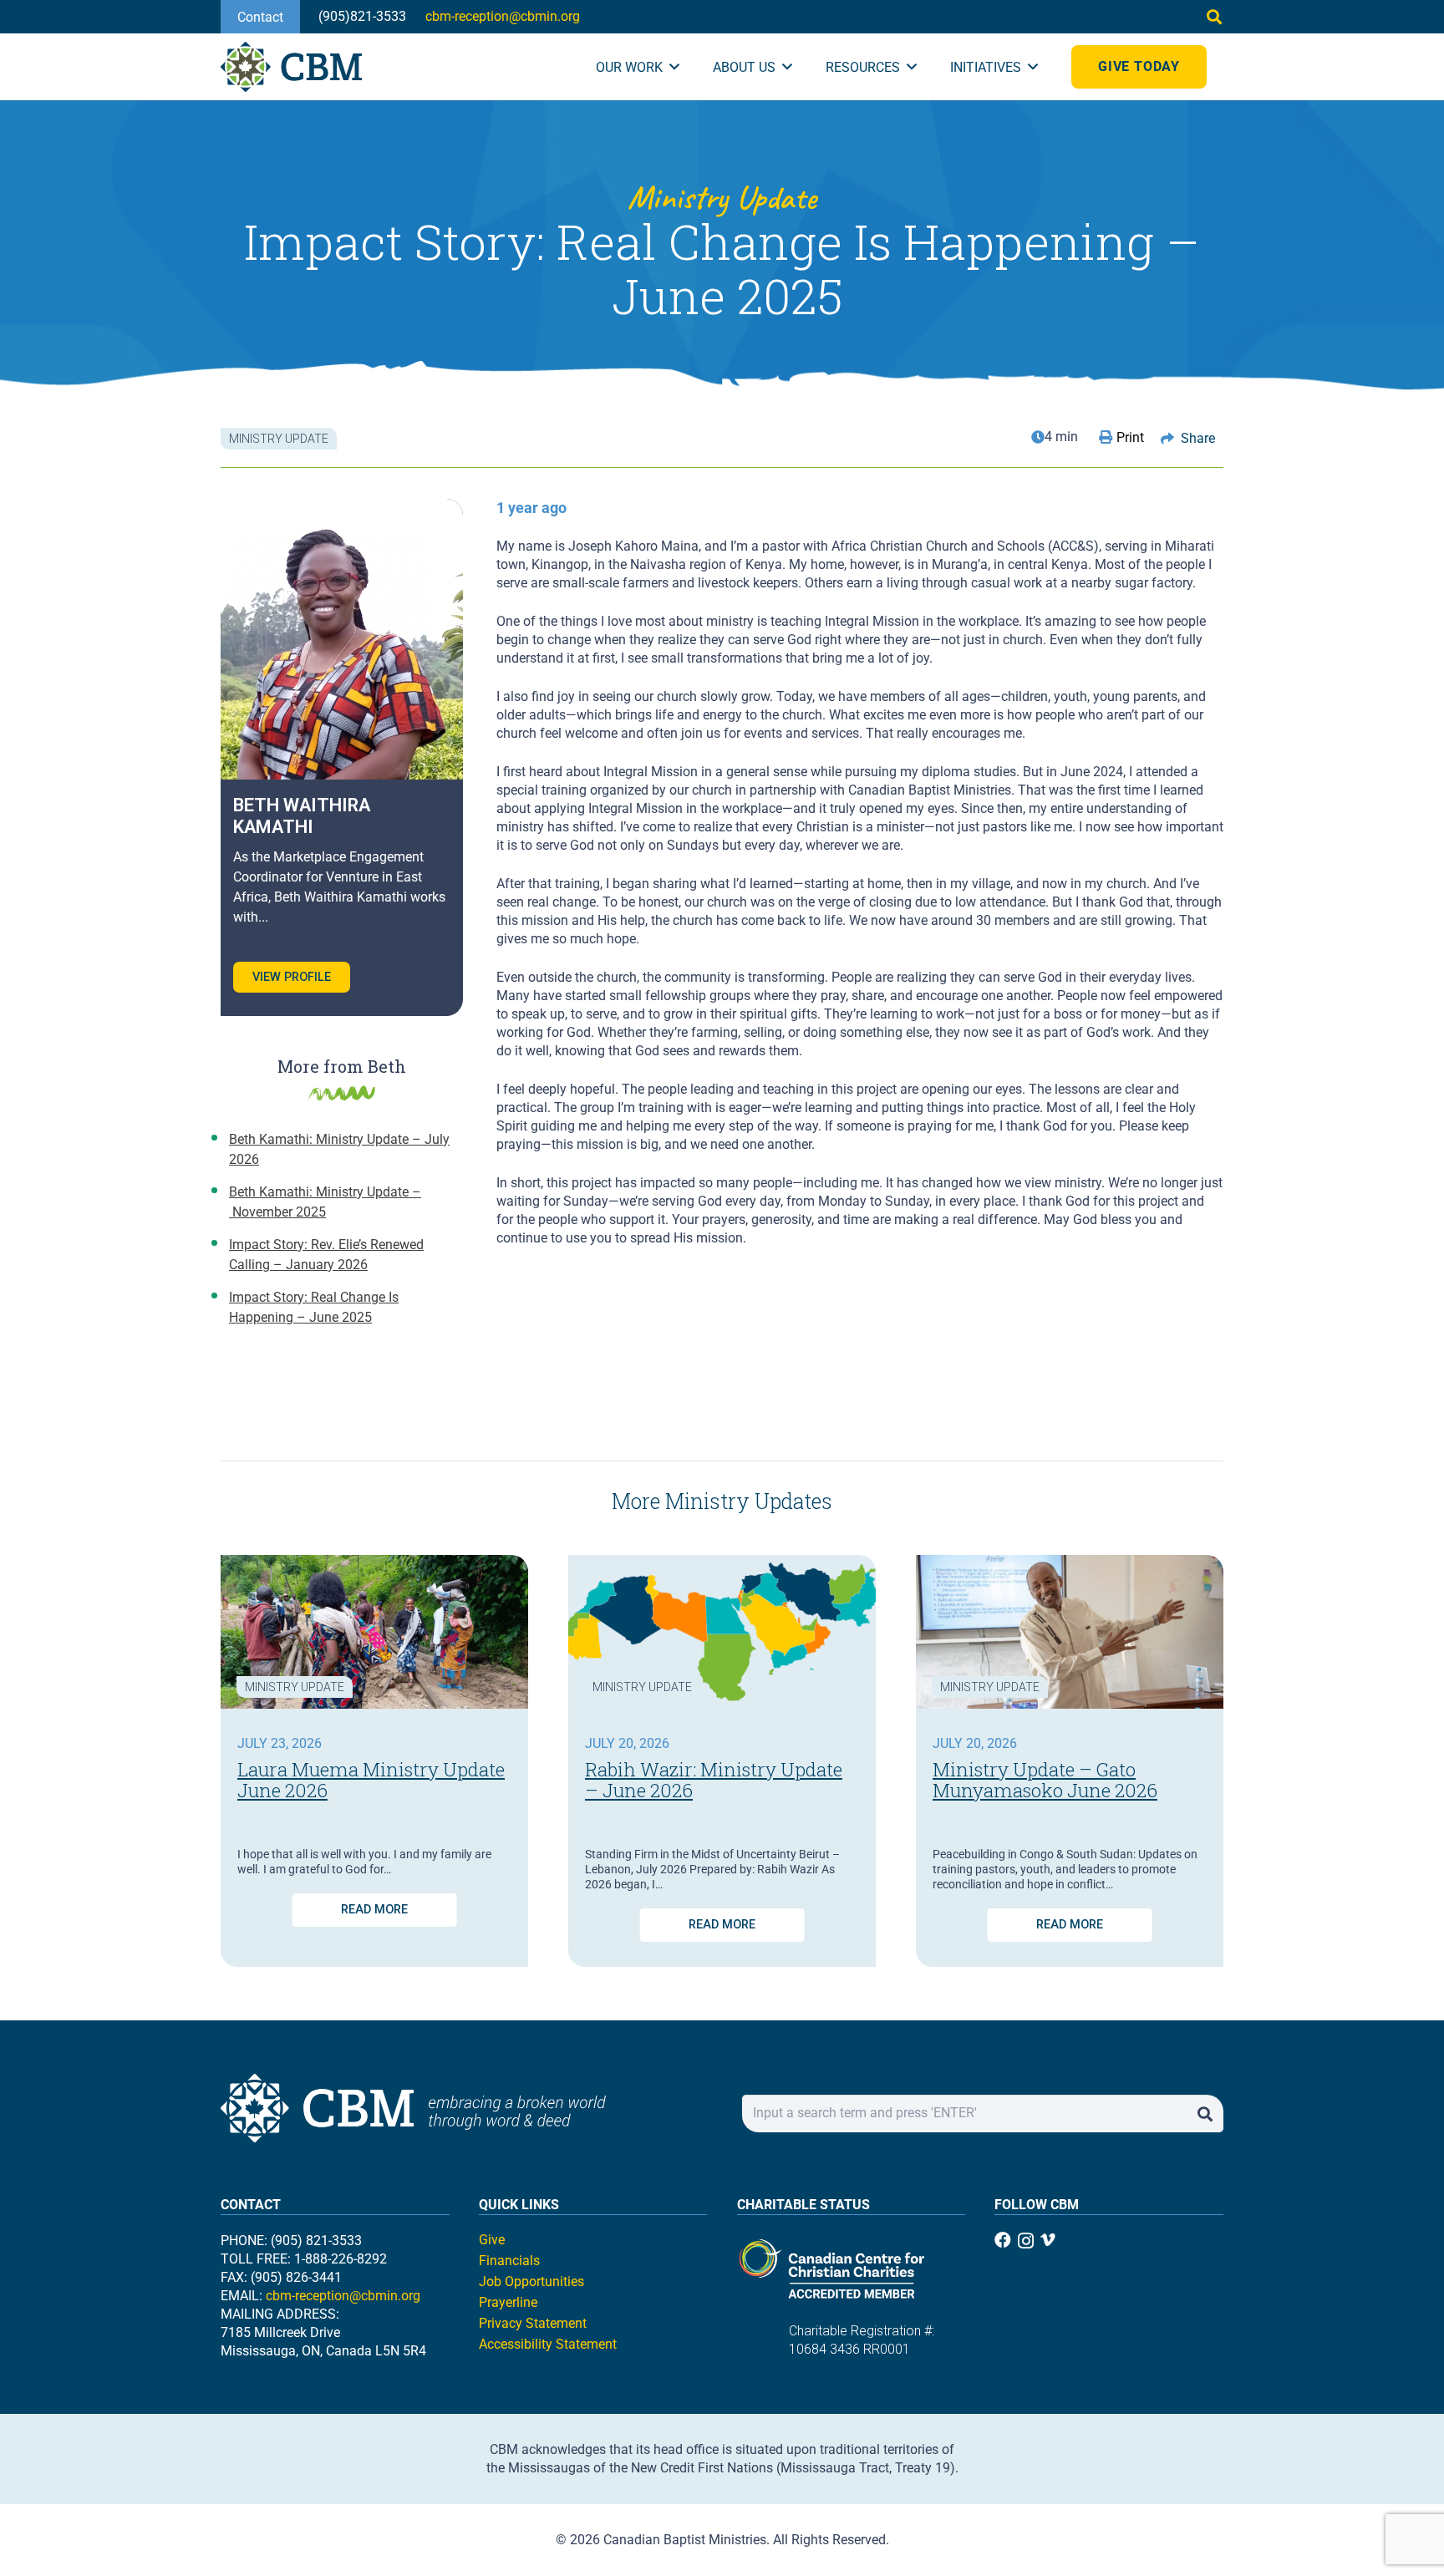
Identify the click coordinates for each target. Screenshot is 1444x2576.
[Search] (1205, 2114)
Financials (509, 2261)
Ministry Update (295, 1687)
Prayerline (508, 2302)
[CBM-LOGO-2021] (291, 67)
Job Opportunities (531, 2281)
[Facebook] (1003, 2240)
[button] (1214, 17)
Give (492, 2240)
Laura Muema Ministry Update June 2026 (371, 1780)
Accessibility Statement (548, 2344)
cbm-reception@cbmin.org (343, 2296)
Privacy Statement (533, 2323)
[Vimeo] (1048, 2240)
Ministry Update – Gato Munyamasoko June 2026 (1045, 1780)
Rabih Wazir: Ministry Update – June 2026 (714, 1780)
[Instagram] (1026, 2241)
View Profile (292, 977)
